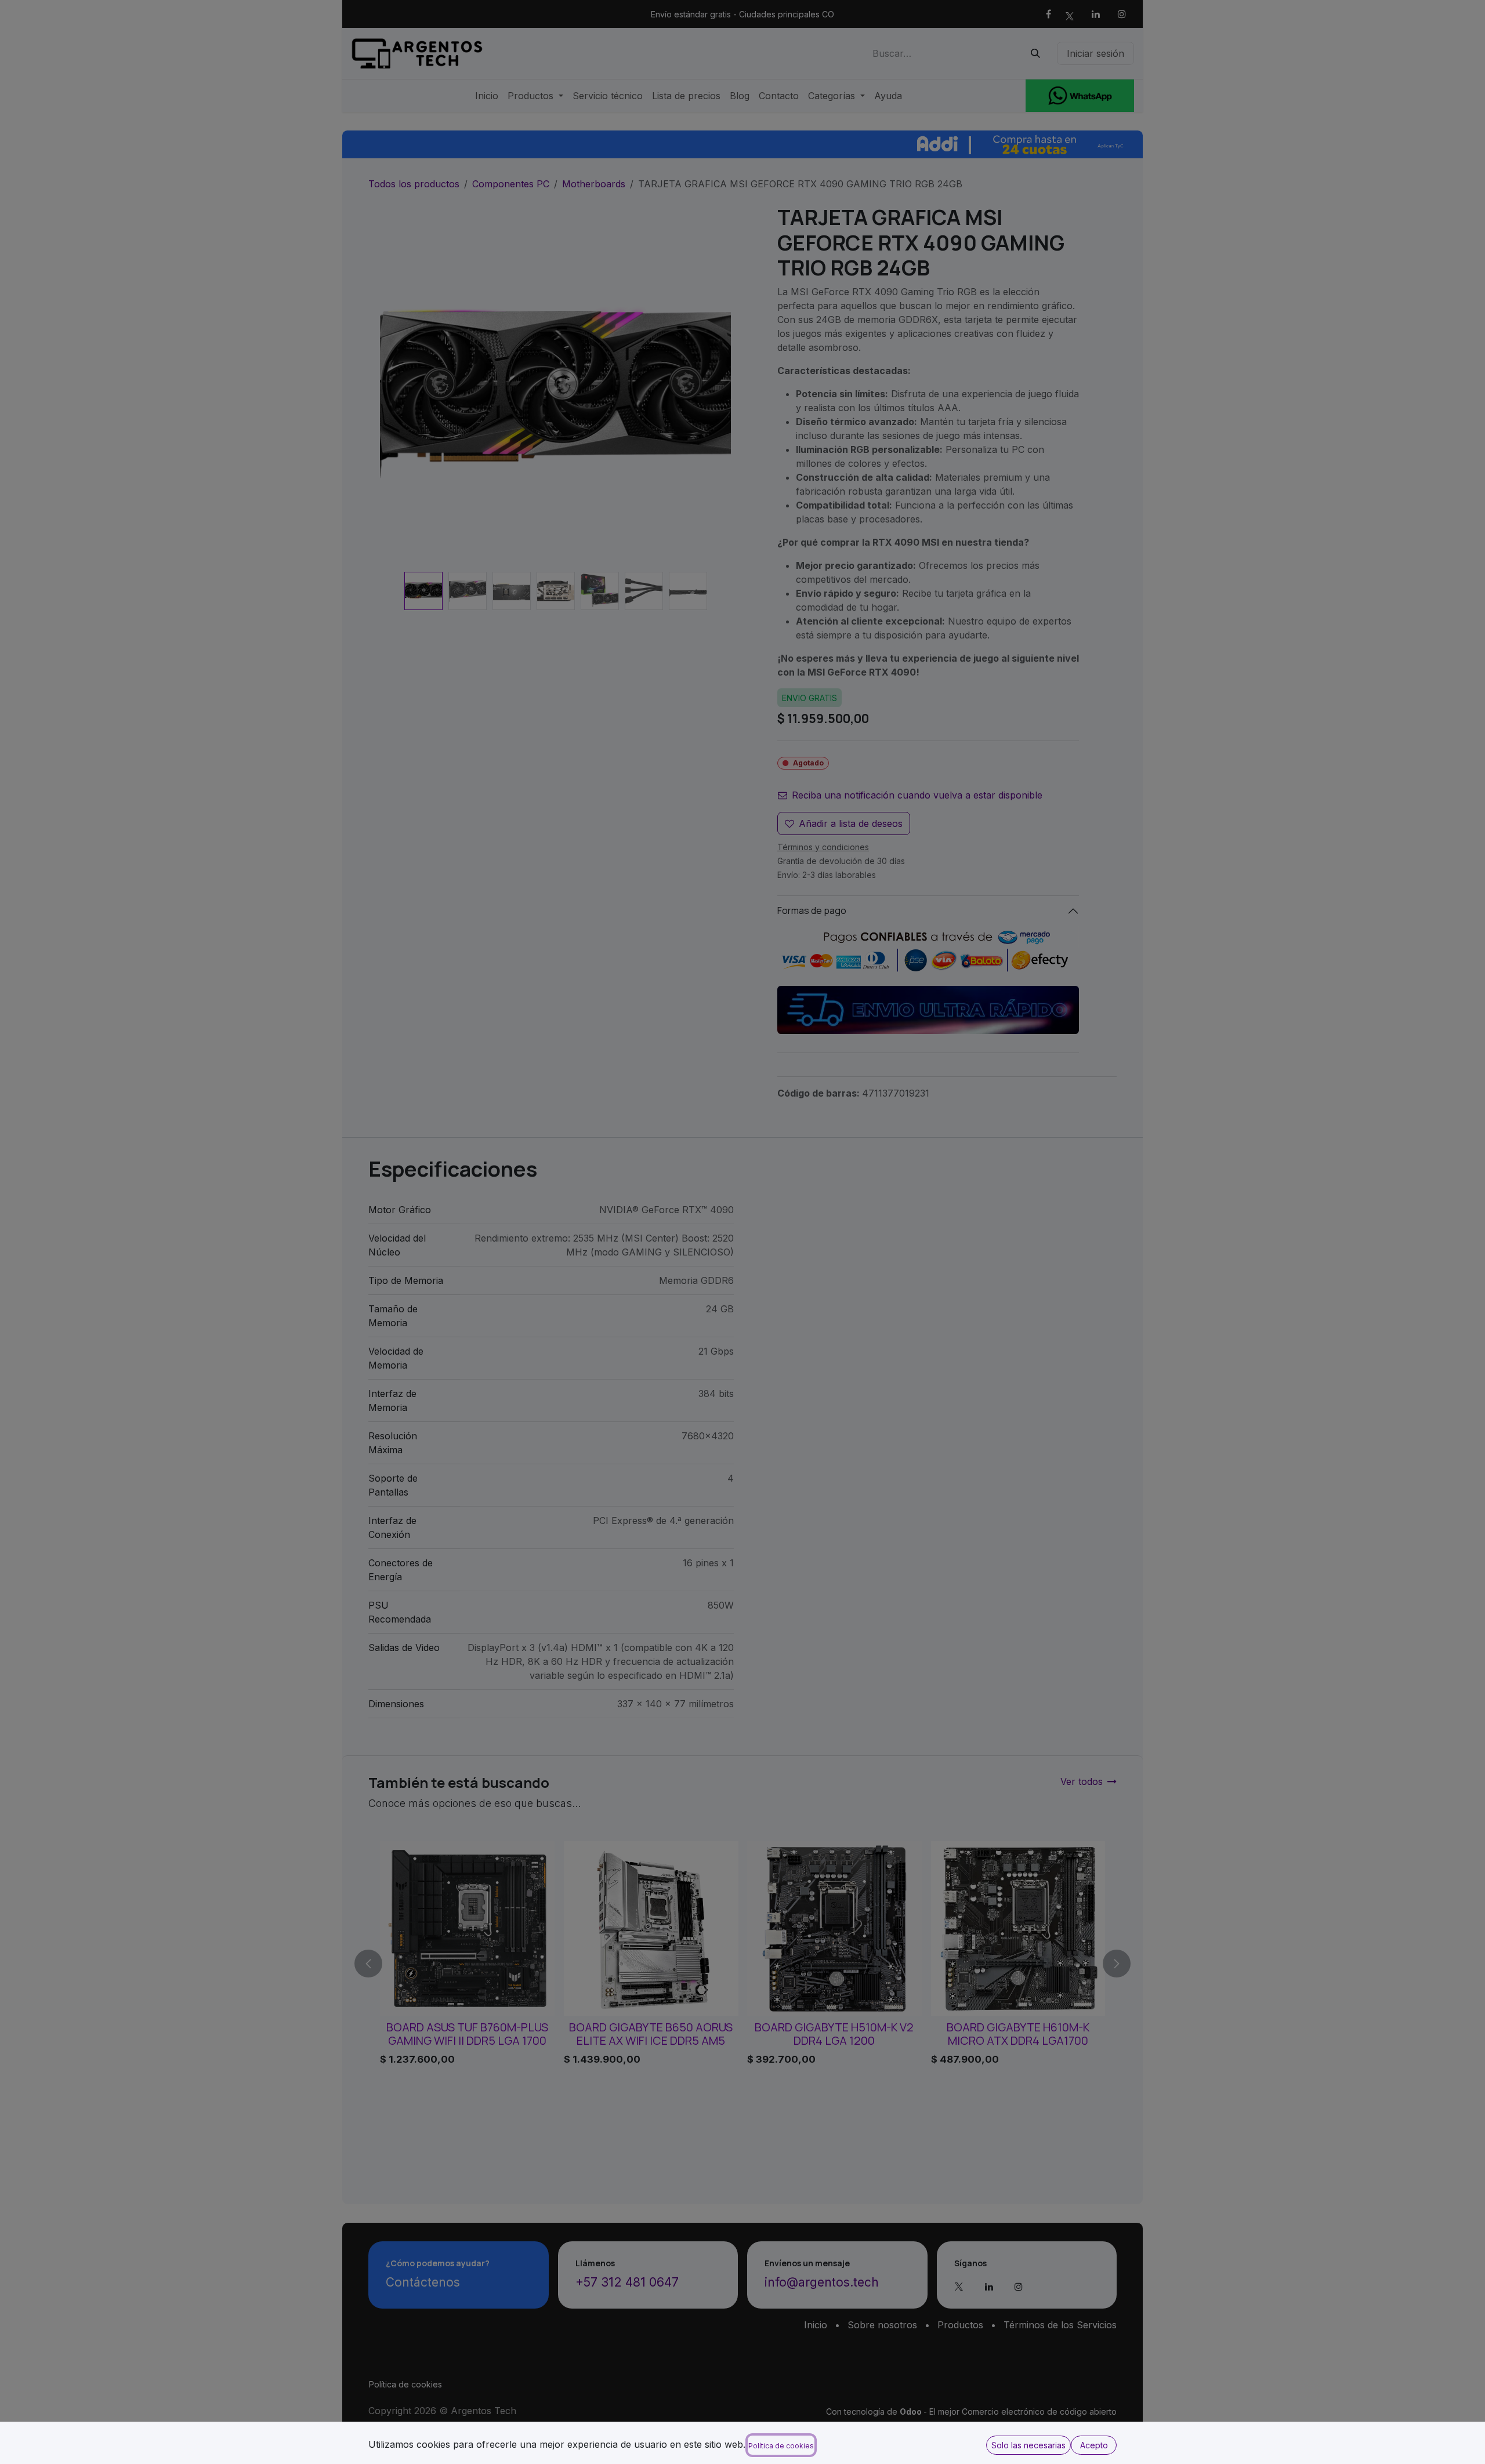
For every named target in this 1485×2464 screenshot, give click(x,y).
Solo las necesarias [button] (1028, 2445)
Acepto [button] (1094, 2445)
